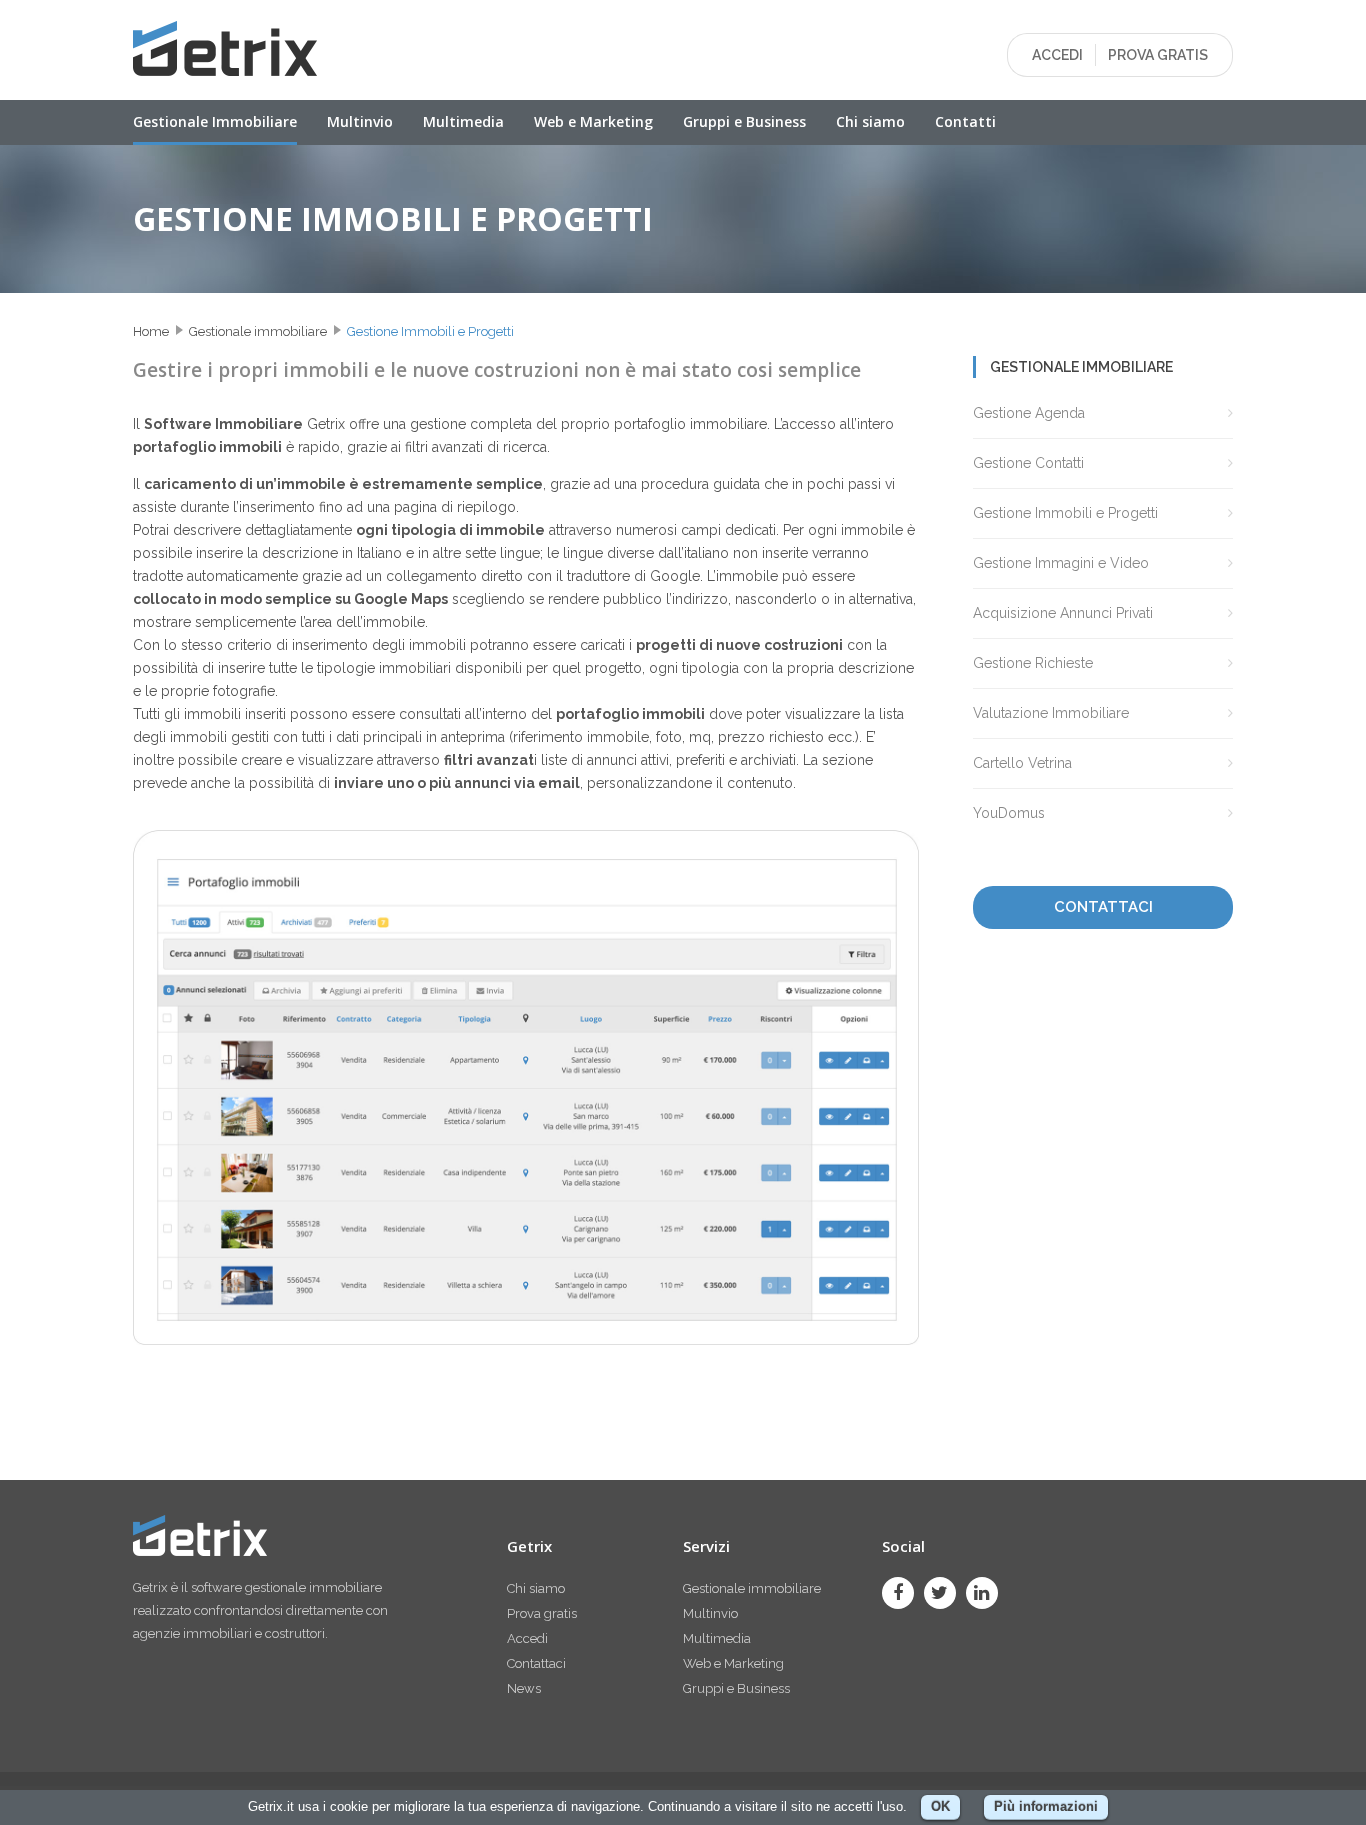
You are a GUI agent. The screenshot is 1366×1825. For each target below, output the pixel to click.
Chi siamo (870, 121)
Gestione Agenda (1029, 413)
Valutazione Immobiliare (1051, 713)
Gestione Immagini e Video (1061, 563)
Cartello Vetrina (1022, 763)
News (524, 1688)
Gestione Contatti (1028, 463)
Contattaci (536, 1663)
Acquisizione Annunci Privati (1063, 613)
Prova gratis (542, 1613)
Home (151, 331)
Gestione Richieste (1033, 663)
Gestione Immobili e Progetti (430, 331)
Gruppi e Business (744, 121)
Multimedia (463, 121)
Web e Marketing (593, 121)
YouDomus (1009, 813)
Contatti (965, 121)
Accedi (527, 1638)
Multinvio (360, 121)
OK (940, 1806)
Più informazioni (1046, 1806)
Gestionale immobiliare (258, 331)
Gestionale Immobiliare (215, 121)
